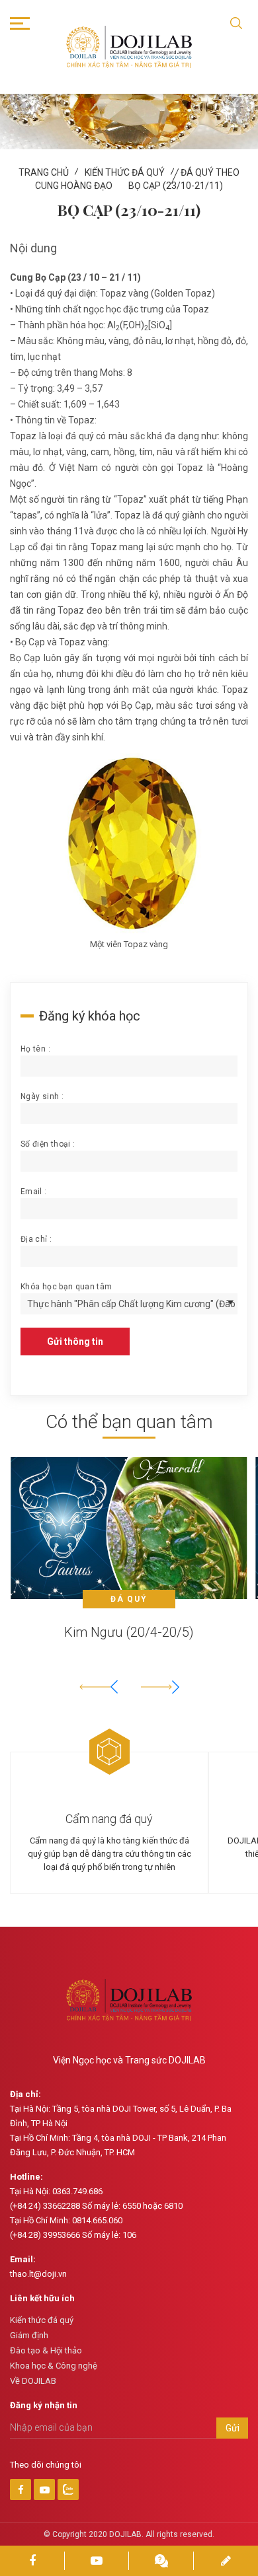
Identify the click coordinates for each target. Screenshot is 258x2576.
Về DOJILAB (33, 2381)
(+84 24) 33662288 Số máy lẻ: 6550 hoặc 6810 (96, 2206)
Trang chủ (44, 172)
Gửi (233, 2428)
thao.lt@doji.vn (38, 2274)
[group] (129, 1560)
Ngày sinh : (42, 1096)
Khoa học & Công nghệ (54, 2366)
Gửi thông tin (75, 1342)
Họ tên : (35, 1049)
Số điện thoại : (48, 1144)
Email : (34, 1192)
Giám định (29, 2335)
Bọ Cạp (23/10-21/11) (176, 186)
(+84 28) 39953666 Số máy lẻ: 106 (73, 2235)
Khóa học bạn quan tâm (66, 1287)
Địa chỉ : (36, 1239)
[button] (160, 1687)
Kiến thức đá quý (125, 172)
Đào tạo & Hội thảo (46, 2350)
